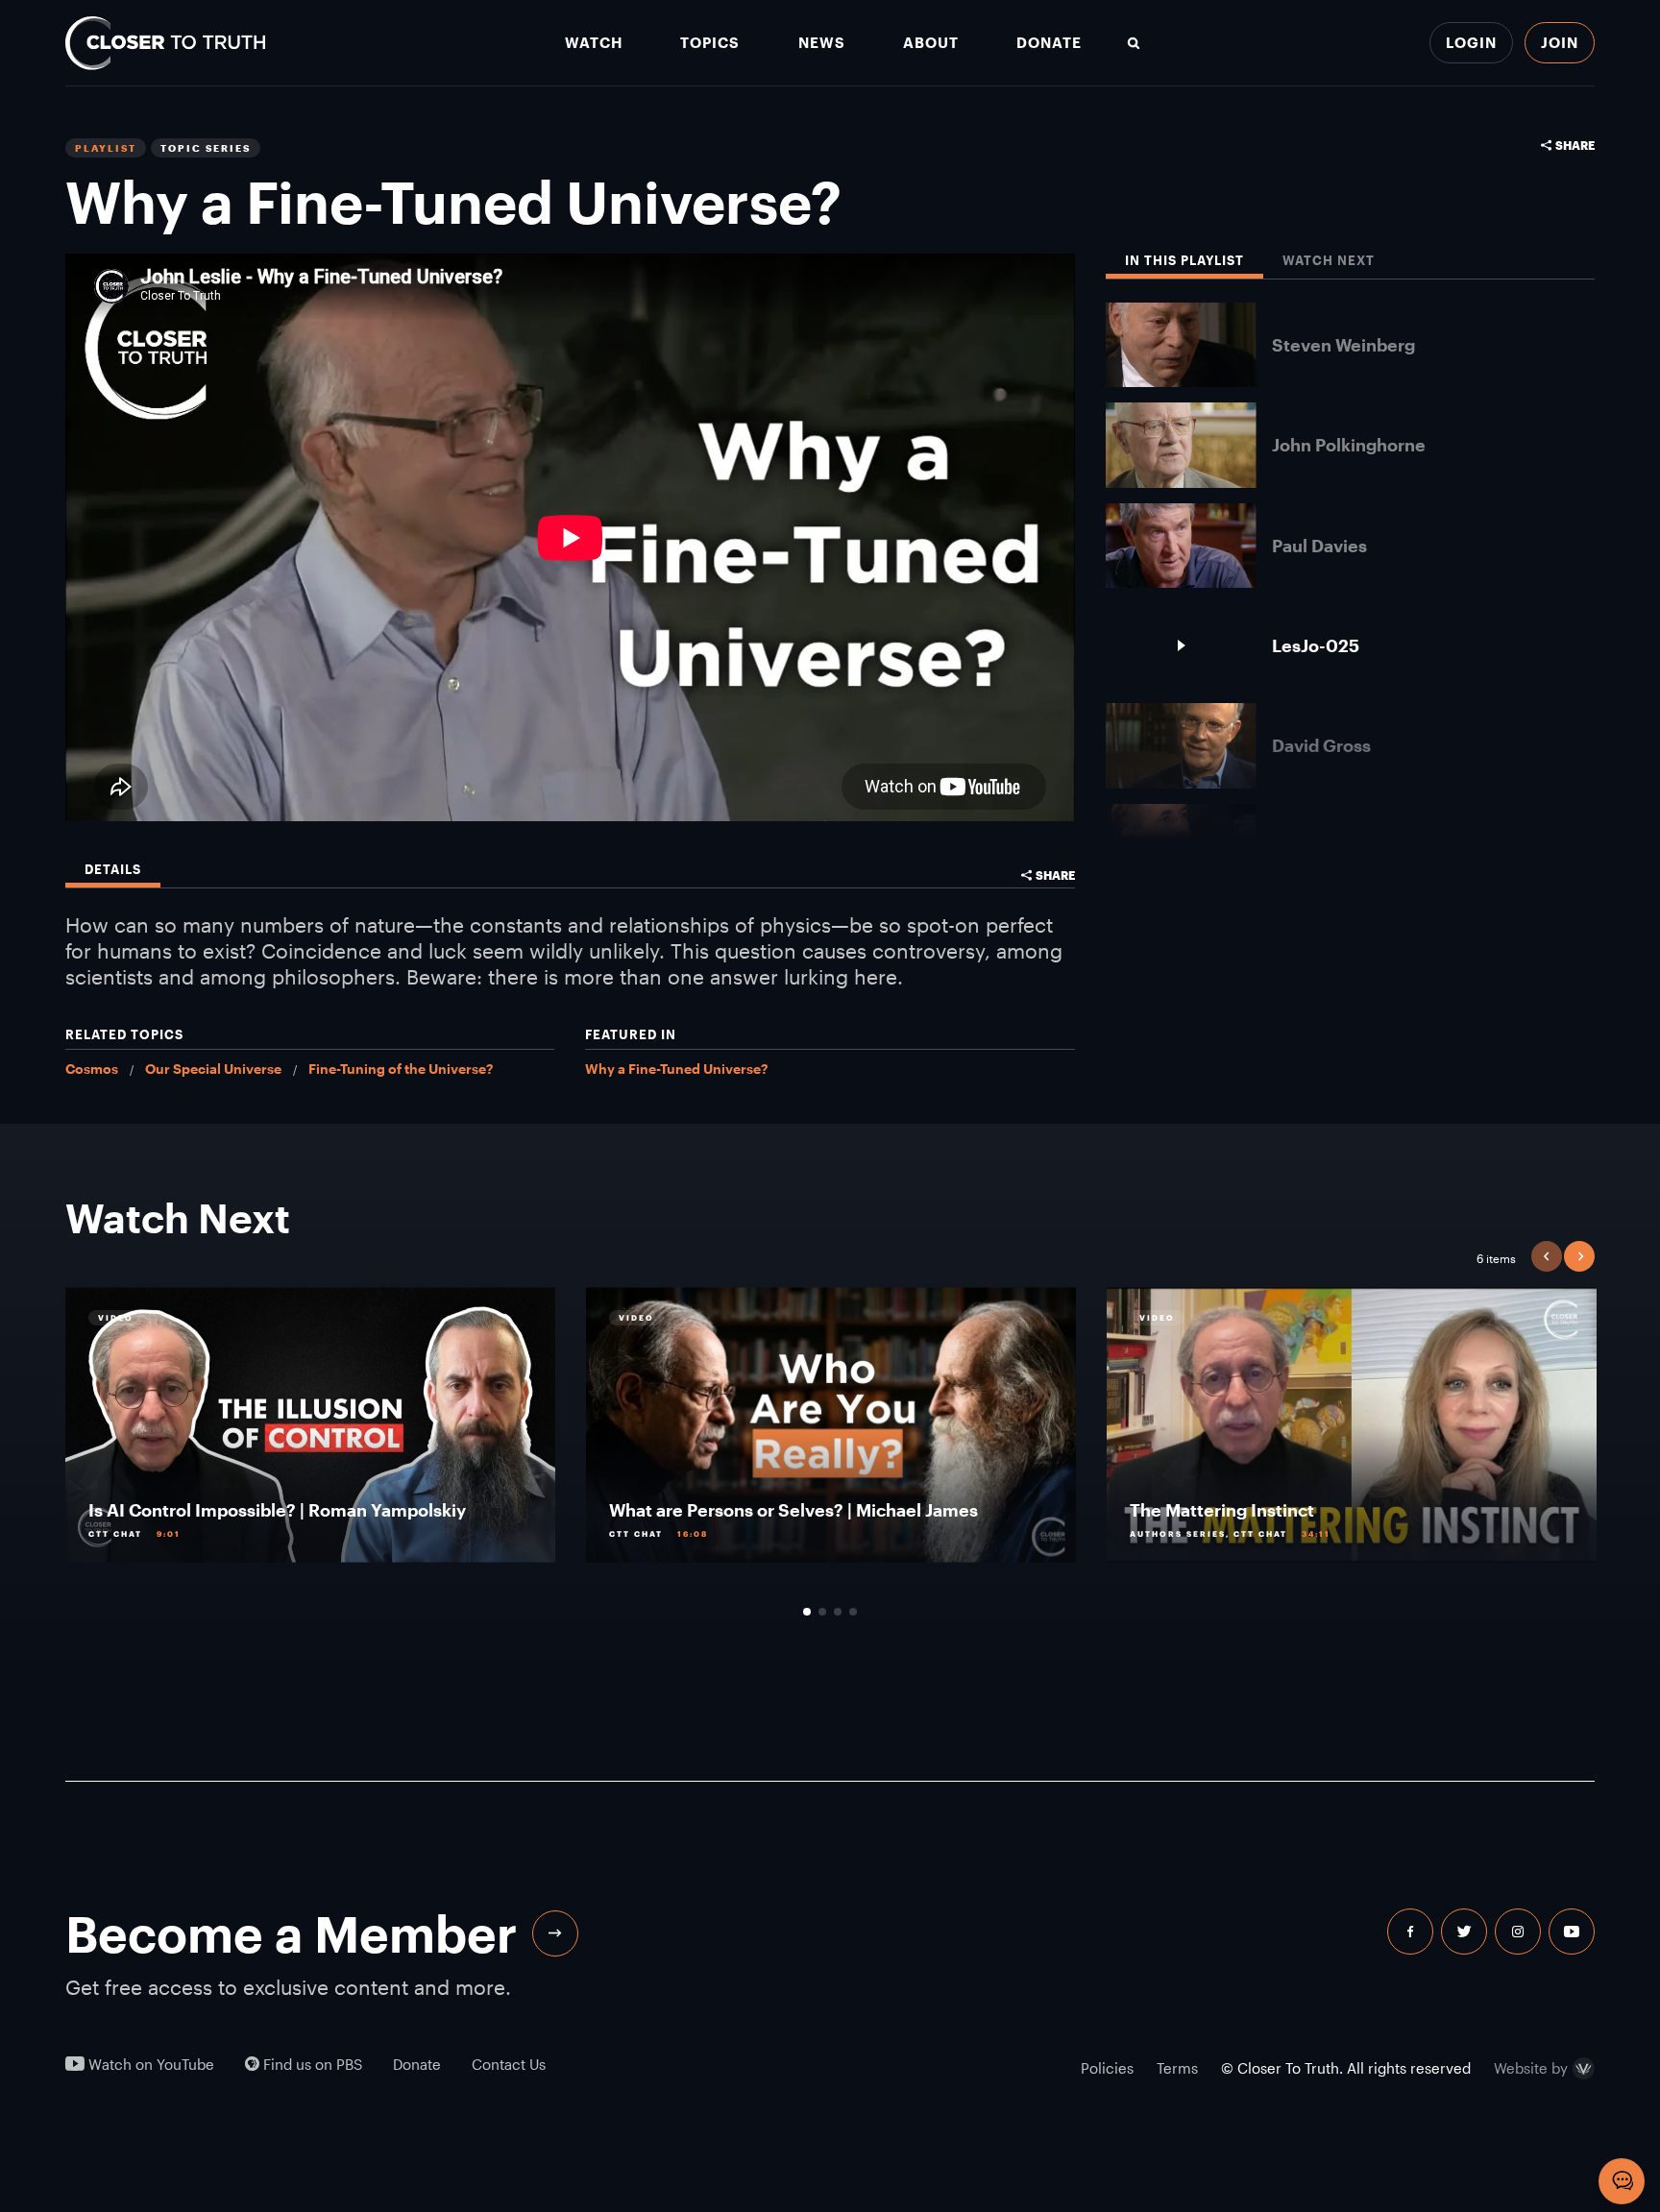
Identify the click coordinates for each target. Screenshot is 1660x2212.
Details (113, 870)
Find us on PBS (311, 2065)
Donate (1049, 43)
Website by (1531, 2069)
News (822, 43)
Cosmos (92, 1069)
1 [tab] (807, 1612)
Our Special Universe (213, 1069)
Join (1560, 42)
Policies (1107, 2068)
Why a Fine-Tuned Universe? (676, 1069)
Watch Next (1329, 261)
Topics (710, 43)
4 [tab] (853, 1612)
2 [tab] (822, 1612)
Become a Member (291, 1933)
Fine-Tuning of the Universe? (401, 1069)
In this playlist (1184, 261)
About (931, 43)
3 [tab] (838, 1612)
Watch (594, 43)
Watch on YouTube (149, 2065)
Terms (1177, 2068)
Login (1471, 42)
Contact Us (509, 2065)
